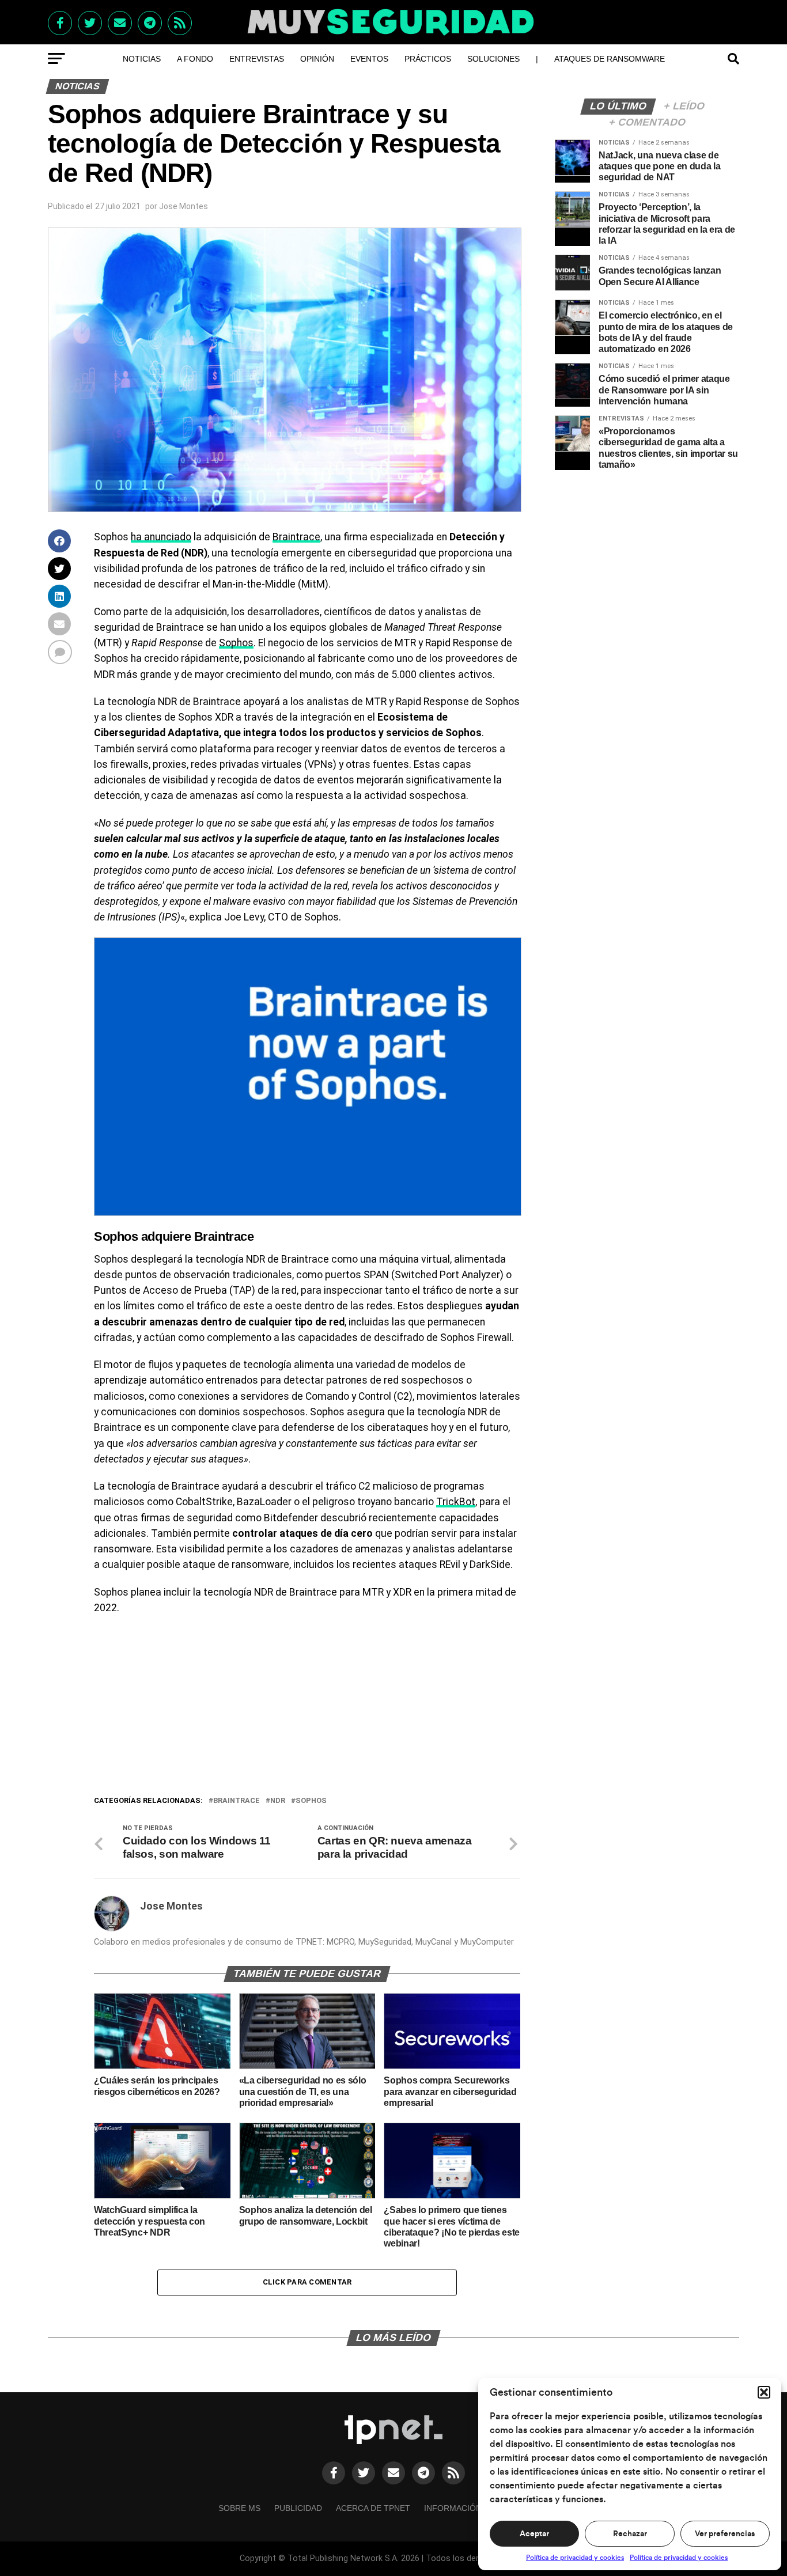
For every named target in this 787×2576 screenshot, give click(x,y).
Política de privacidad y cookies (575, 2558)
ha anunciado (161, 537)
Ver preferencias (725, 2534)
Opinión (317, 59)
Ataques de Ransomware (610, 59)
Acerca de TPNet (373, 2508)
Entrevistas (257, 59)
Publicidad (298, 2508)
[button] (764, 2392)
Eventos (369, 59)
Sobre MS (239, 2508)
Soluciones (493, 59)
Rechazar (630, 2534)
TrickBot (456, 1502)
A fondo (195, 59)
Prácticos (428, 59)
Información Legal (467, 2508)
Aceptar (534, 2534)
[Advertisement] (307, 1708)
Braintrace (296, 537)
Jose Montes (183, 206)
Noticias (142, 59)
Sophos (236, 643)
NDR (278, 1801)
